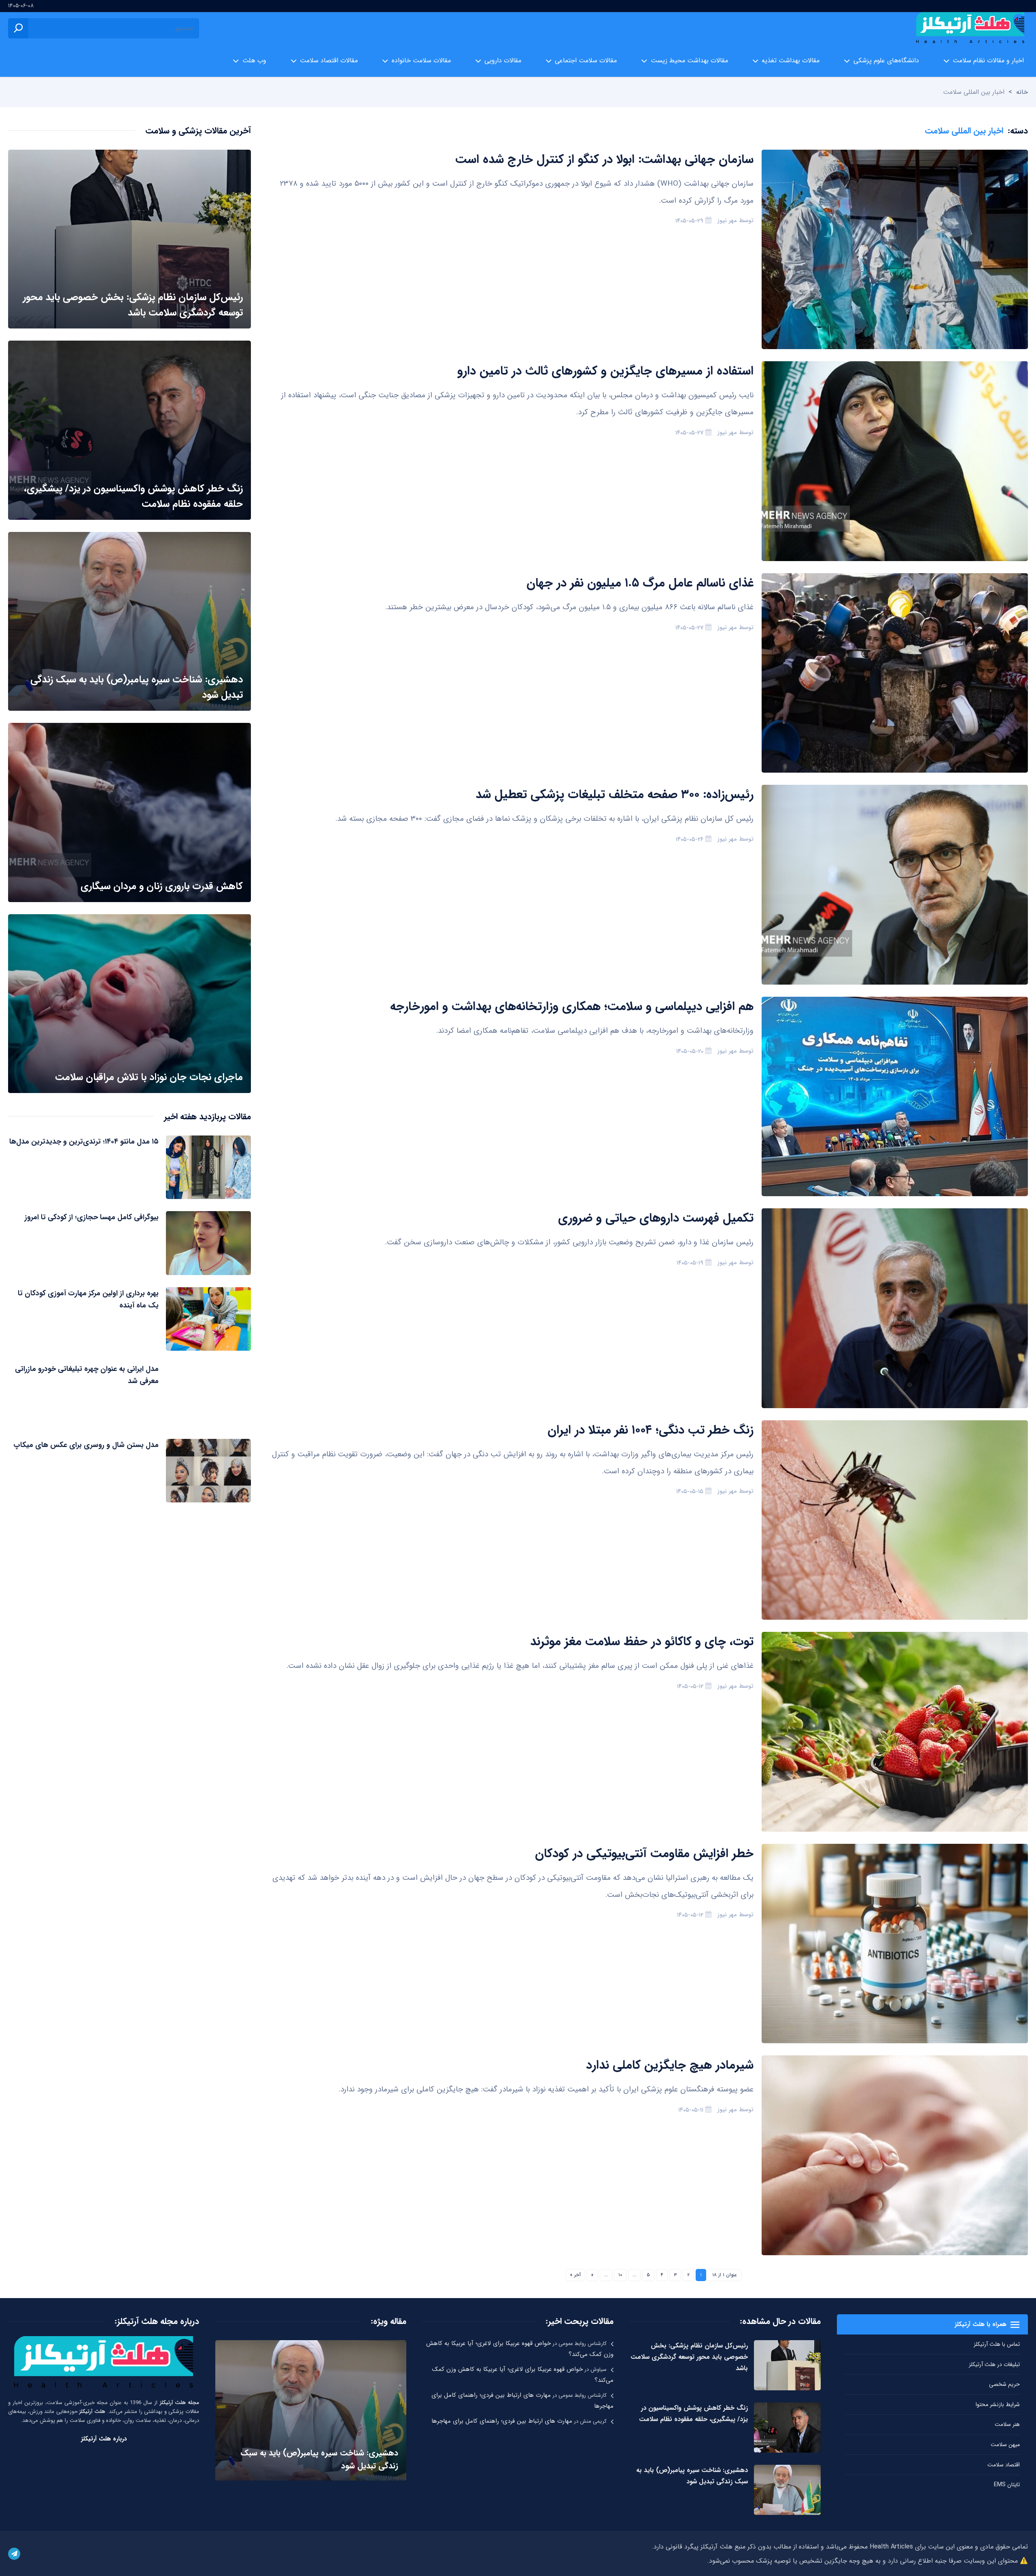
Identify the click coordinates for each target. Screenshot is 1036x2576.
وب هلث (254, 60)
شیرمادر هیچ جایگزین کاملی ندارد (670, 2065)
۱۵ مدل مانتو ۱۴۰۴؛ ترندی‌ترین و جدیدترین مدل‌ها (84, 1142)
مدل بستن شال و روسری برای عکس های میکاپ (86, 1445)
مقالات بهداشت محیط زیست (689, 60)
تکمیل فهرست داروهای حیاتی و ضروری (656, 1218)
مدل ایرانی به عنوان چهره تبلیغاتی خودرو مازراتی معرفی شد (87, 1375)
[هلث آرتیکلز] (970, 28)
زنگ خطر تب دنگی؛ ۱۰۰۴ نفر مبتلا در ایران (651, 1430)
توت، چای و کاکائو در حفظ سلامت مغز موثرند (642, 1642)
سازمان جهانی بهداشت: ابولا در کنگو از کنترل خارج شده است (604, 160)
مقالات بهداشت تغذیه (791, 60)
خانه (1022, 92)
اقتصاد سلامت (1004, 2465)
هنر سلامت (1007, 2424)
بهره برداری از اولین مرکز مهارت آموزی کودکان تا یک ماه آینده (88, 1299)
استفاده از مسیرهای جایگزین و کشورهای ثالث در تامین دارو (605, 371)
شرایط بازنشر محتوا (998, 2404)
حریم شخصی (1004, 2384)
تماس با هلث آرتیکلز (997, 2344)
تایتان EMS (1007, 2485)
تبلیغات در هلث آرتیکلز (994, 2364)
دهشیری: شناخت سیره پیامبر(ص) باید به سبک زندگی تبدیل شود (692, 2476)
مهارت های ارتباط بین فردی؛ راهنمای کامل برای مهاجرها (502, 2421)
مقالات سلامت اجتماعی (586, 60)
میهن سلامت (1005, 2445)
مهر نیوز (727, 220)
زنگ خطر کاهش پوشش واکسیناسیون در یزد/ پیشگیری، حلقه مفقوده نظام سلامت (693, 2414)
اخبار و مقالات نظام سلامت (988, 60)
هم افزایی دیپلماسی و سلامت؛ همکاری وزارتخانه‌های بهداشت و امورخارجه (572, 1007)
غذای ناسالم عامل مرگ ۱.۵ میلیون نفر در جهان (640, 583)
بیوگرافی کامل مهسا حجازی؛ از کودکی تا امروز (92, 1217)
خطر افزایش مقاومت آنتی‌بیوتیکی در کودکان (644, 1854)
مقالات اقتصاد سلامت (329, 60)
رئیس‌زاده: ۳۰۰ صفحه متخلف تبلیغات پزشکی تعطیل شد (615, 795)
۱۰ (620, 2275)
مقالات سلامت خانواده (421, 60)
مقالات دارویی (503, 60)
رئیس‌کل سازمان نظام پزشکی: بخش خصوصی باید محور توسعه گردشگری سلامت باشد (689, 2357)
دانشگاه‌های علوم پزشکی (886, 60)
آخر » (575, 2275)
